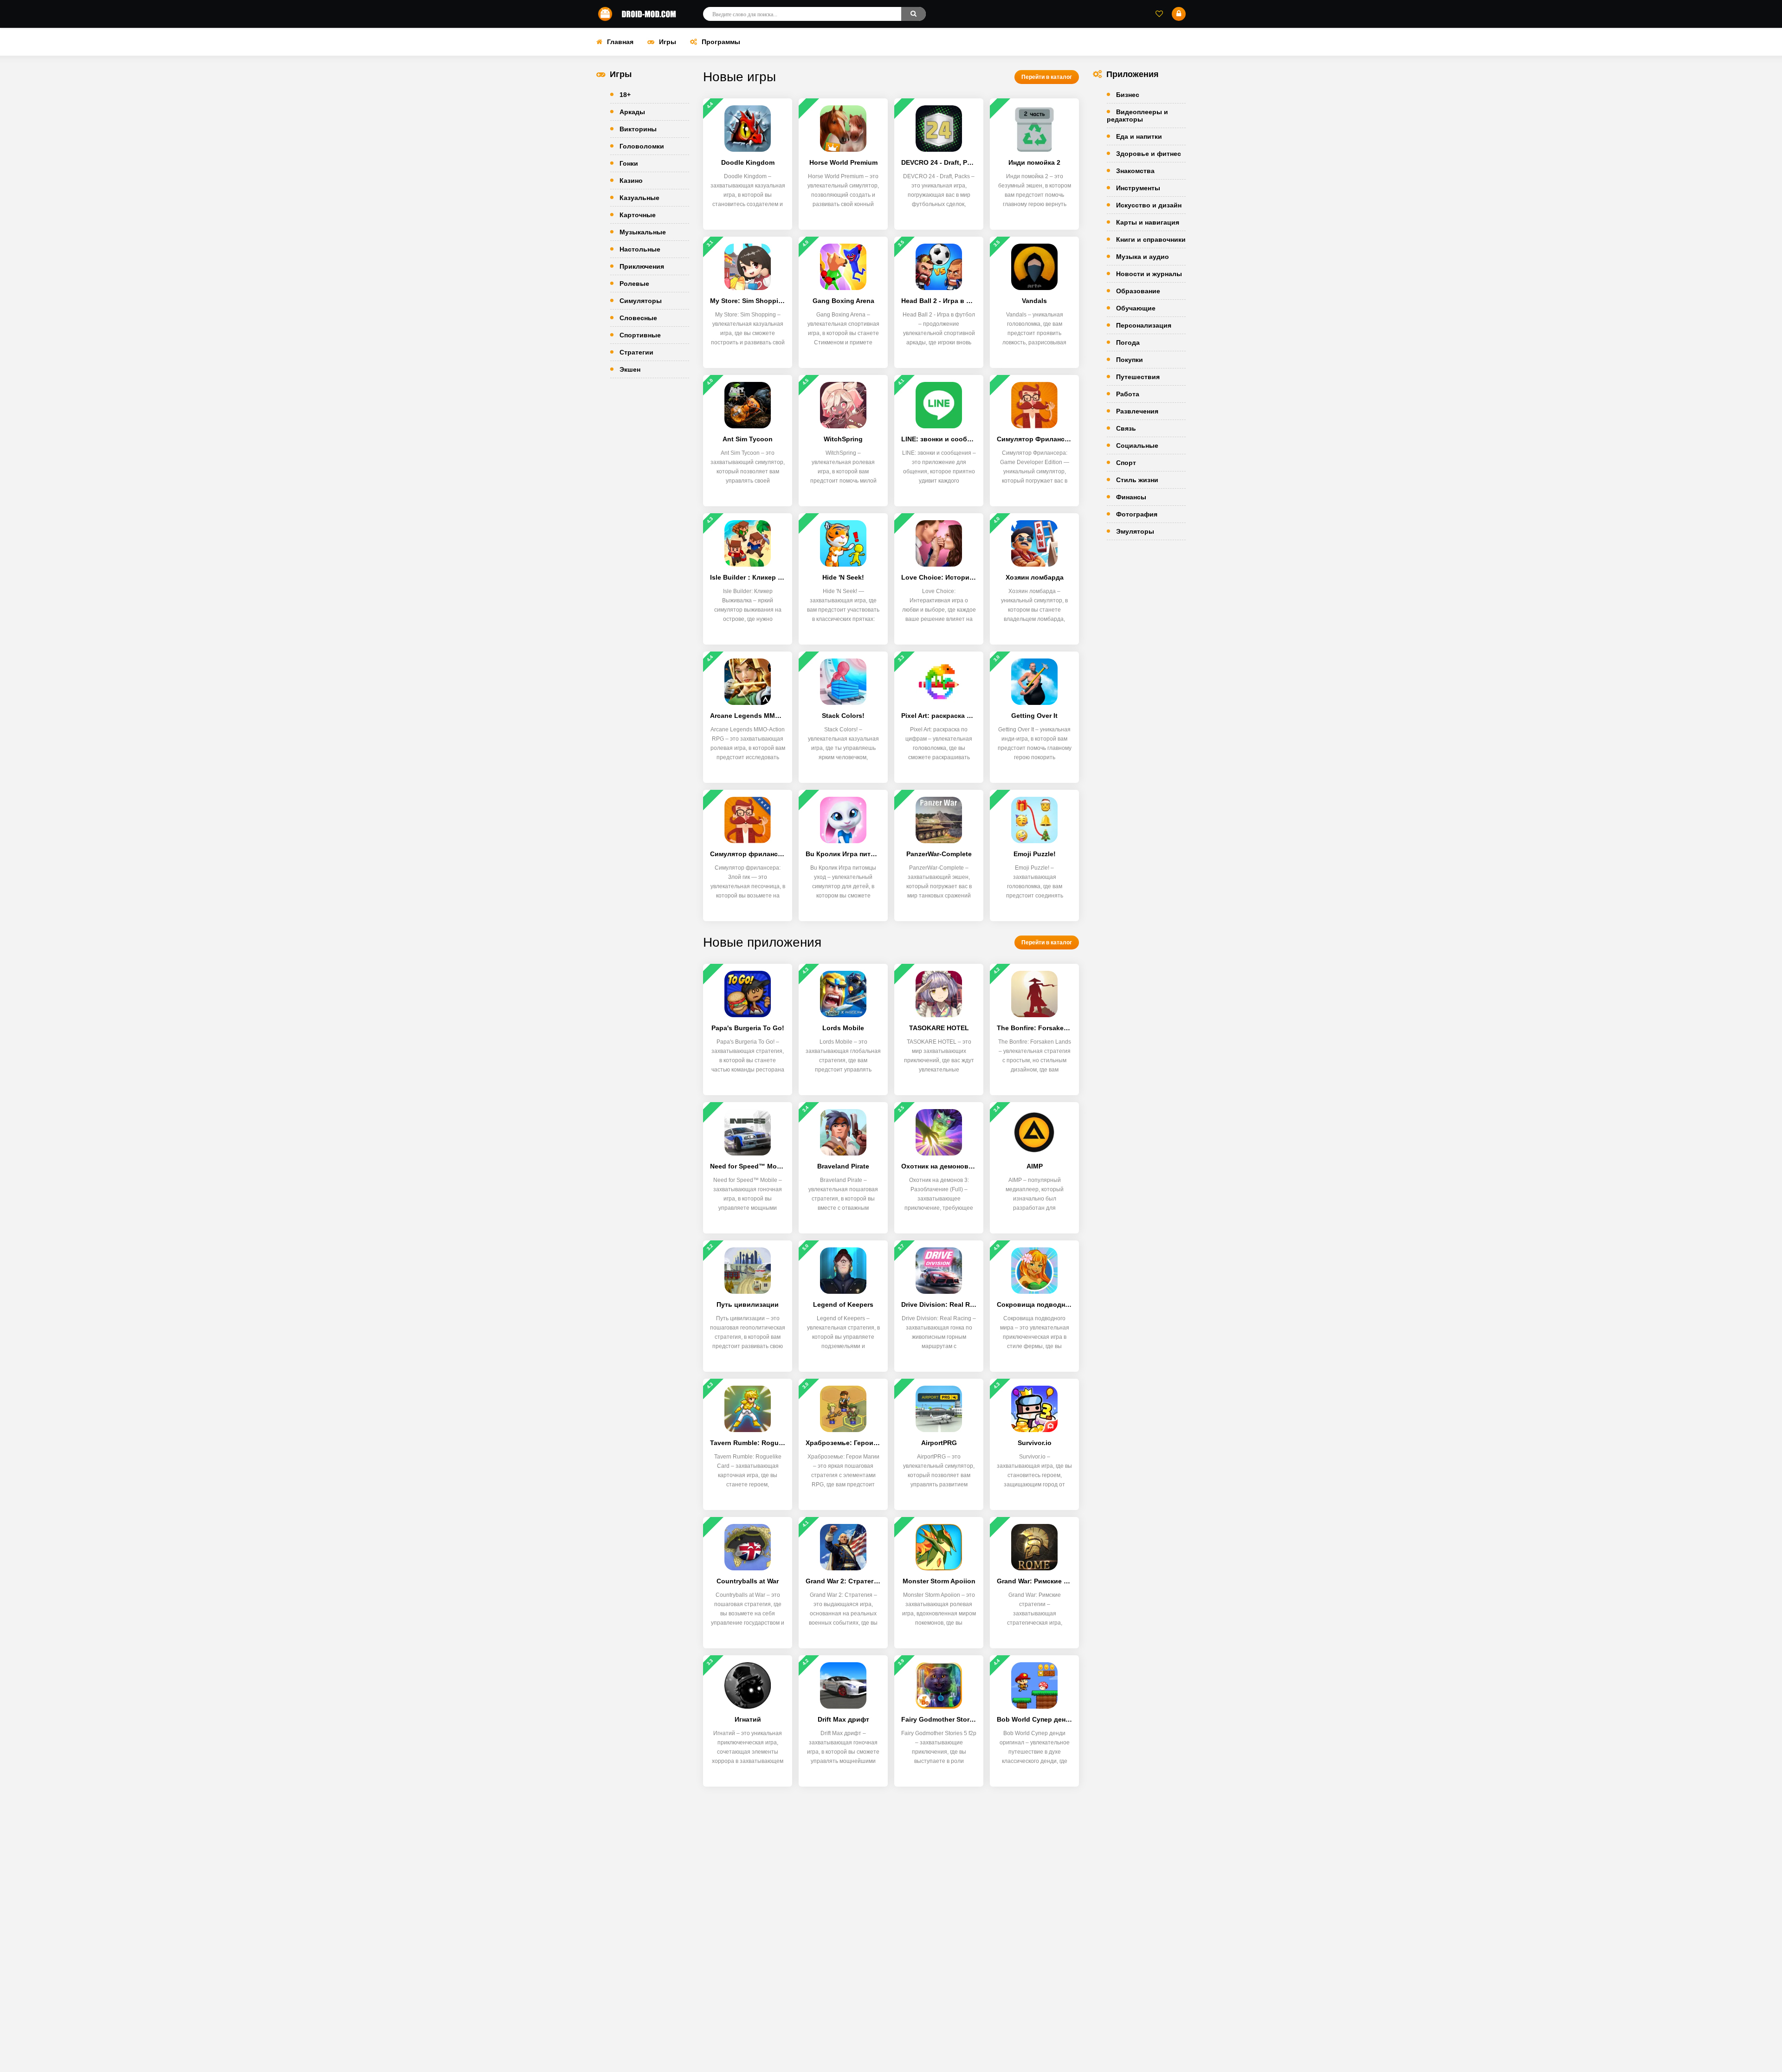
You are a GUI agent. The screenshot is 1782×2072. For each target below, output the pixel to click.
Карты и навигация (1148, 222)
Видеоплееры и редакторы (1137, 116)
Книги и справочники (1151, 239)
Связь (1126, 428)
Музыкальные (643, 232)
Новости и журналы (1149, 274)
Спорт (1126, 463)
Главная (620, 42)
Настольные (640, 249)
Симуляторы (641, 301)
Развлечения (1137, 411)
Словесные (638, 318)
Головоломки (642, 146)
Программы (721, 42)
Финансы (1131, 497)
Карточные (638, 215)
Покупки (1130, 360)
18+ (625, 95)
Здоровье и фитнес (1149, 154)
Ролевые (634, 284)
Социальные (1137, 445)
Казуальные (639, 198)
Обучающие (1136, 308)
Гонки (629, 163)
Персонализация (1144, 325)
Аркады (632, 112)
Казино (631, 181)
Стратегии (636, 352)
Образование (1138, 291)
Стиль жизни (1137, 480)
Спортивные (640, 335)
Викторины (638, 129)
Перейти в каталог (1047, 77)
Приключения (642, 266)
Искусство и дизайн (1149, 205)
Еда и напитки (1139, 136)
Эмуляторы (1135, 531)
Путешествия (1138, 377)
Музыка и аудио (1143, 257)
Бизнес (1128, 95)
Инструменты (1138, 188)
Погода (1128, 342)
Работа (1128, 394)
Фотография (1137, 514)
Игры (668, 42)
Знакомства (1135, 171)
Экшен (630, 369)
